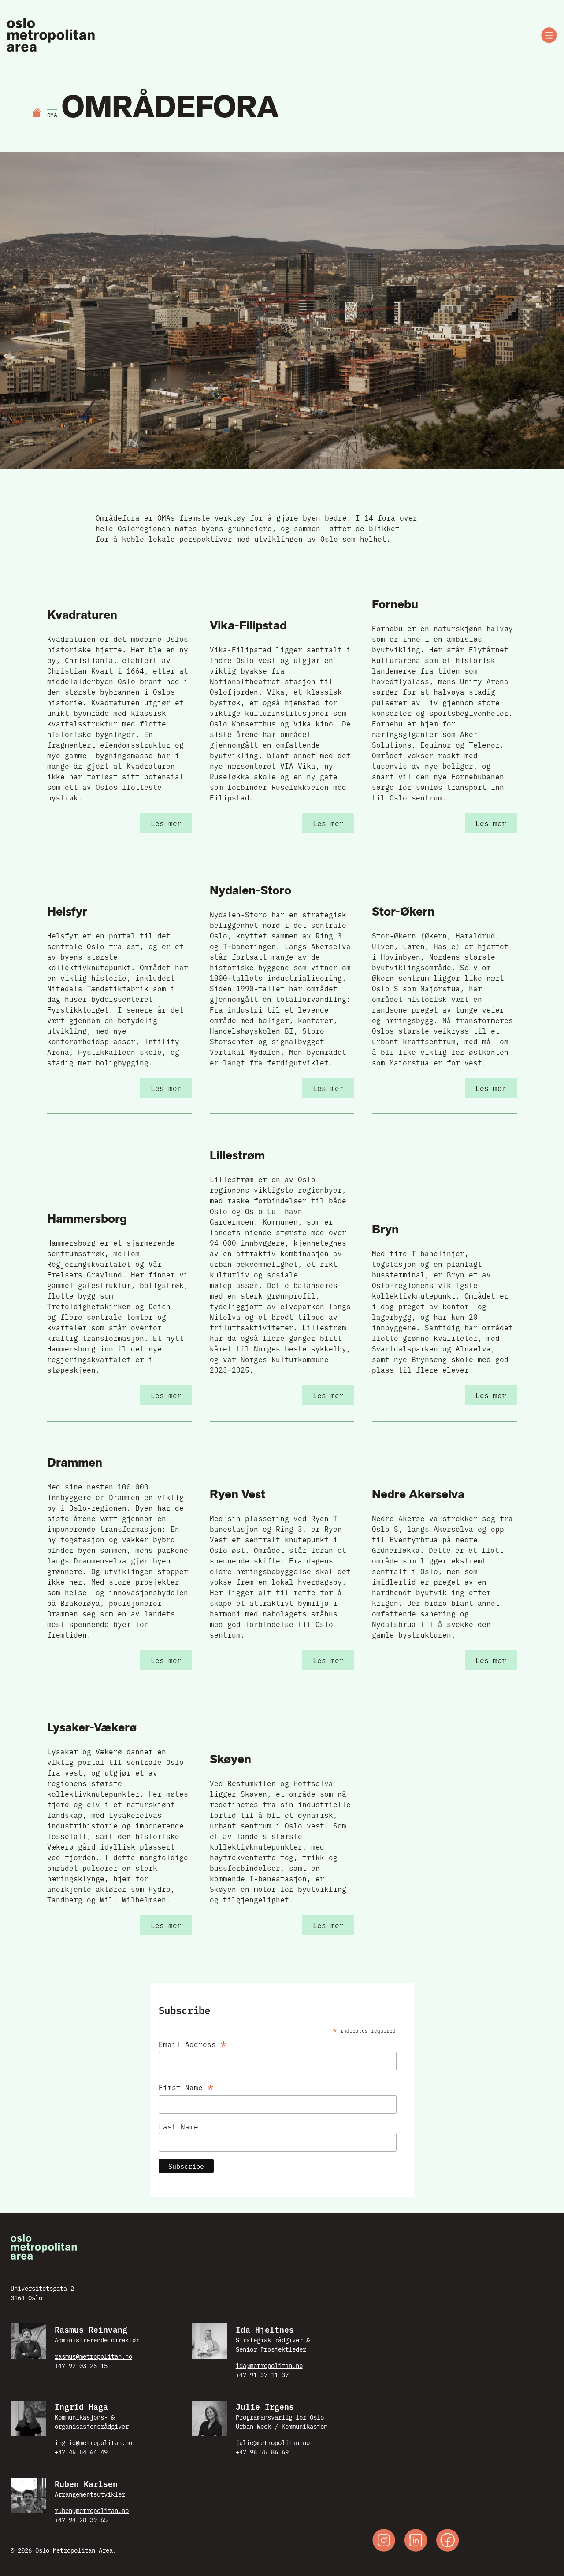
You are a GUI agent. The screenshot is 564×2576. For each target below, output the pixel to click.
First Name (186, 2086)
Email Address (193, 2042)
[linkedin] (416, 2541)
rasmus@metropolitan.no (93, 2356)
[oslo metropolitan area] (52, 35)
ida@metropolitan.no (269, 2365)
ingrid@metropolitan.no (93, 2442)
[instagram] (384, 2541)
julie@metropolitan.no (273, 2442)
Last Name (178, 2126)
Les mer (166, 823)
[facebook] (448, 2541)
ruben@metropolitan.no (92, 2510)
